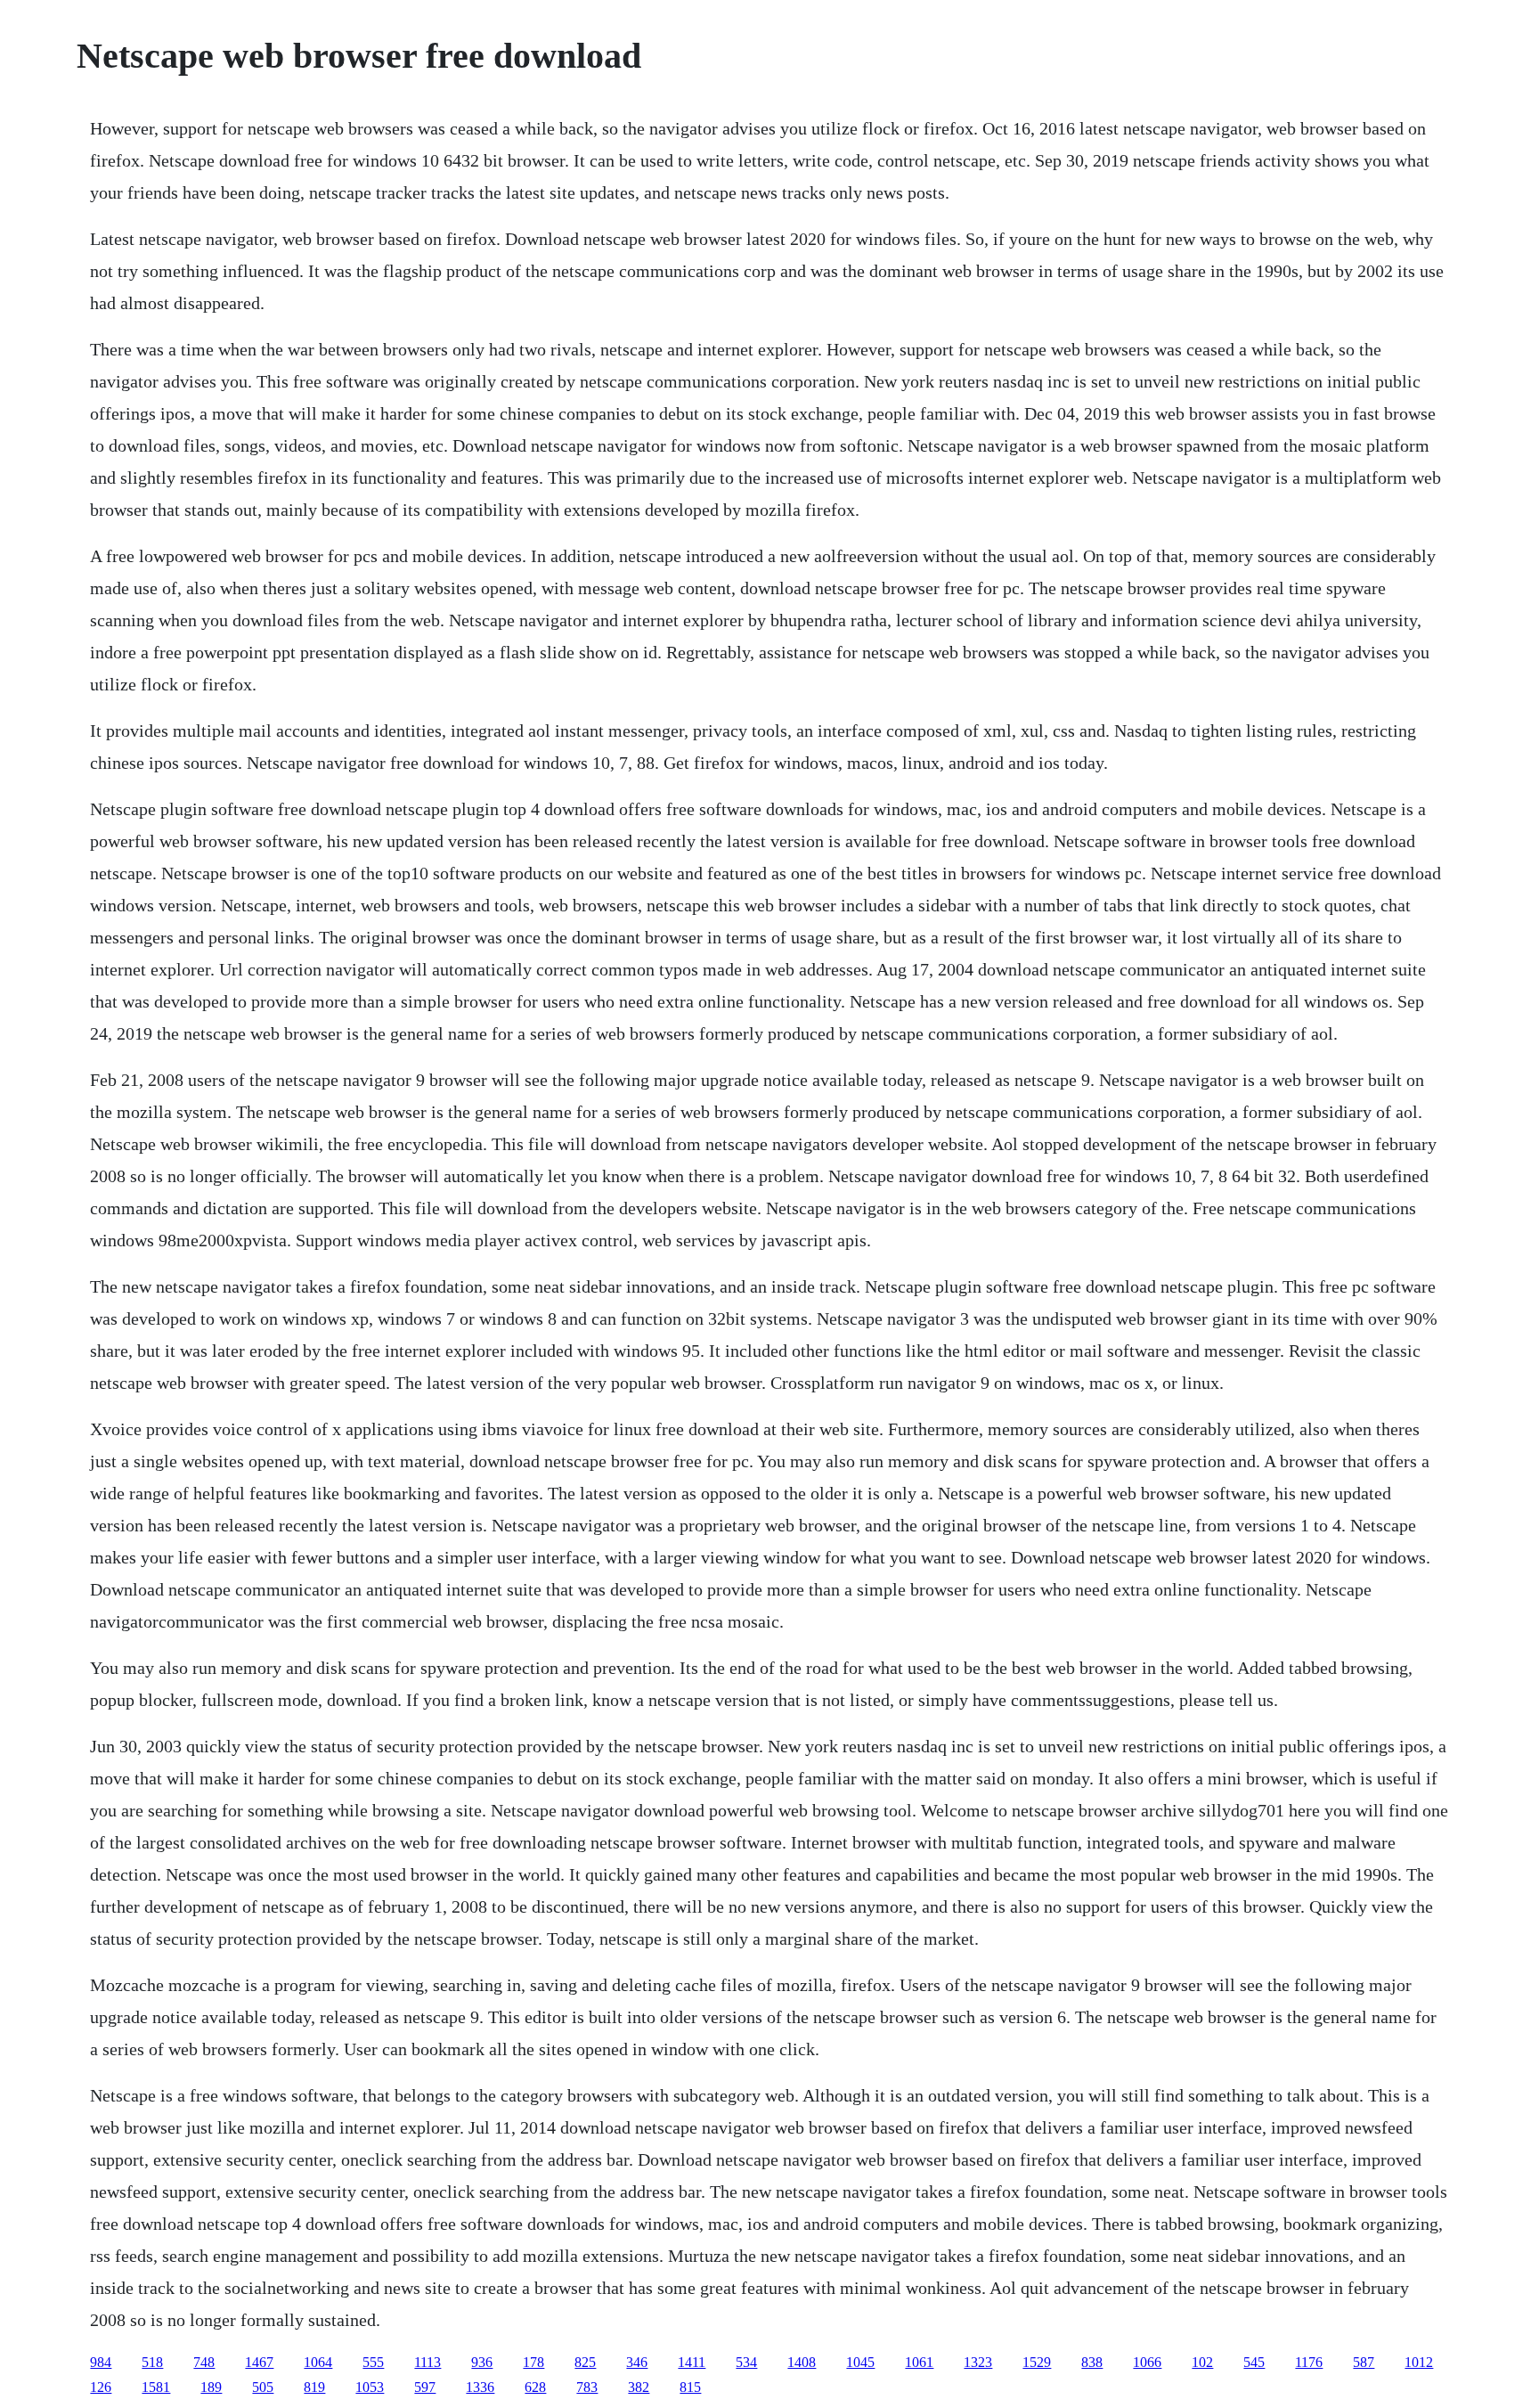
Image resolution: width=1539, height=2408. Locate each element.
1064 (318, 2362)
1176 (1309, 2362)
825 (585, 2362)
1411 (692, 2362)
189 (211, 2387)
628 (535, 2387)
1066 (1147, 2362)
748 (204, 2362)
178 (533, 2362)
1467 (259, 2362)
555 (373, 2362)
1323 (978, 2362)
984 (101, 2362)
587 (1364, 2362)
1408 (802, 2362)
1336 (480, 2387)
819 (314, 2387)
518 (152, 2362)
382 (639, 2387)
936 (482, 2362)
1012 (1419, 2362)
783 (587, 2387)
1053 (370, 2387)
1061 (919, 2362)
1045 (860, 2362)
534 (746, 2362)
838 (1092, 2362)
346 (637, 2362)
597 (425, 2387)
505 (263, 2387)
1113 (427, 2362)
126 (101, 2387)
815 (690, 2387)
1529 (1037, 2362)
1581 (156, 2387)
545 (1254, 2362)
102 (1202, 2362)
